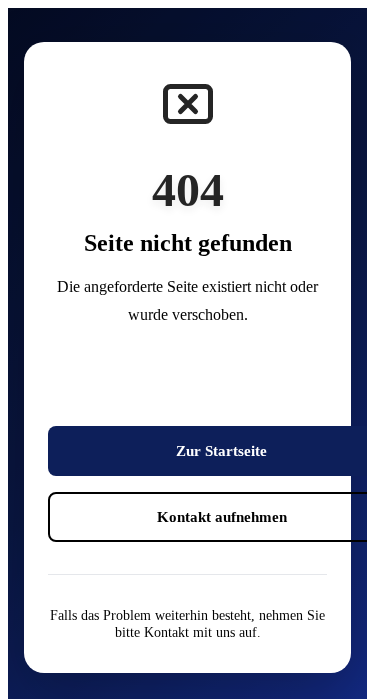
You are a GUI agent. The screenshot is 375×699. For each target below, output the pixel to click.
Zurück (222, 384)
